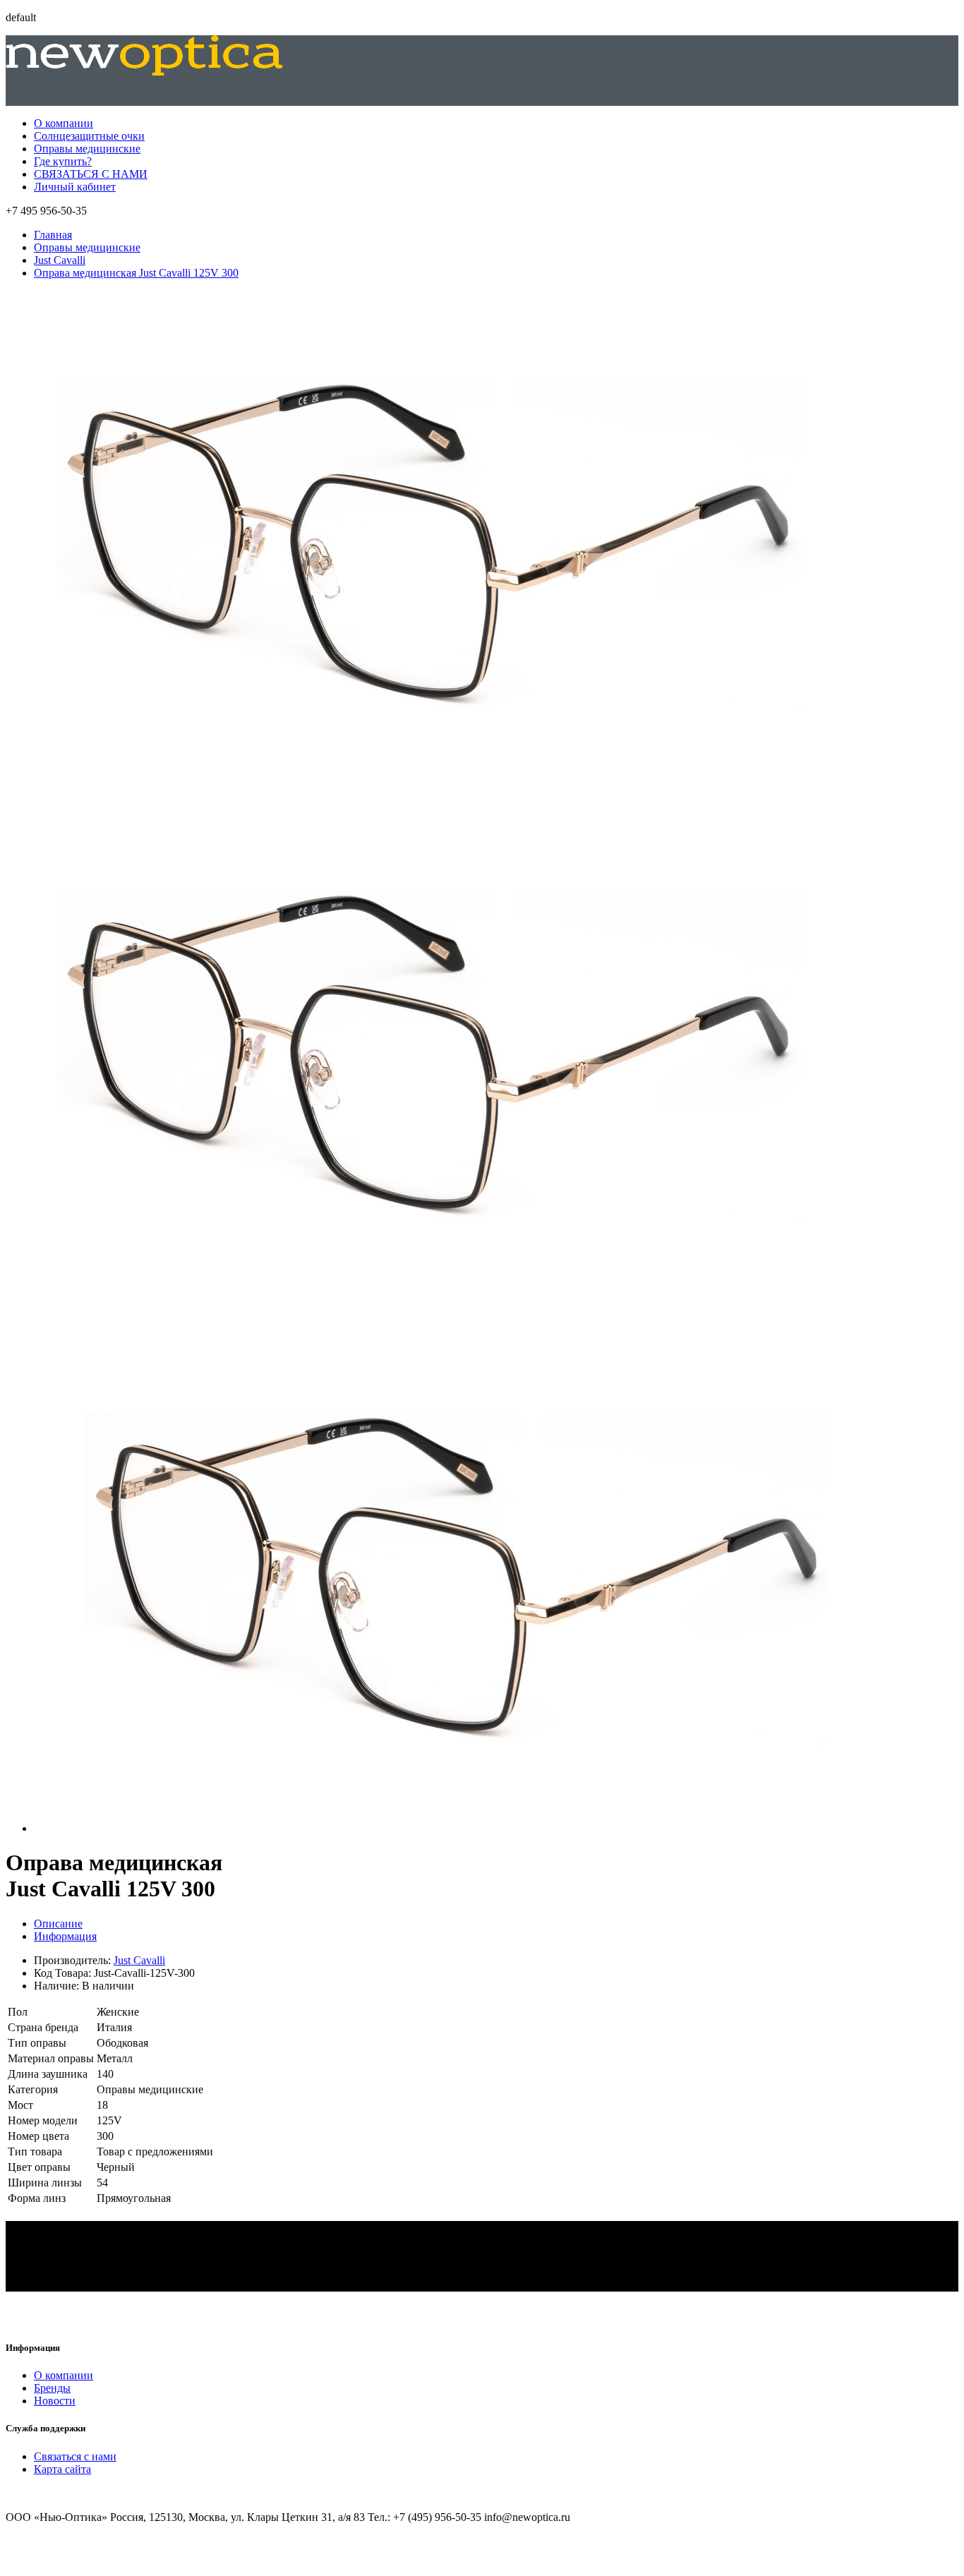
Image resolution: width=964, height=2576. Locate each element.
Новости (55, 2401)
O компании (64, 2375)
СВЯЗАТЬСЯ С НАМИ (91, 174)
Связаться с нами (75, 2456)
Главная (53, 235)
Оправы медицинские (87, 149)
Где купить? (63, 161)
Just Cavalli (60, 260)
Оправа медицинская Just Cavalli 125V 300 (136, 273)
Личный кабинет (75, 187)
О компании (64, 123)
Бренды (52, 2388)
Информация (65, 1936)
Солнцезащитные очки (89, 136)
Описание (58, 1924)
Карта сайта (62, 2469)
